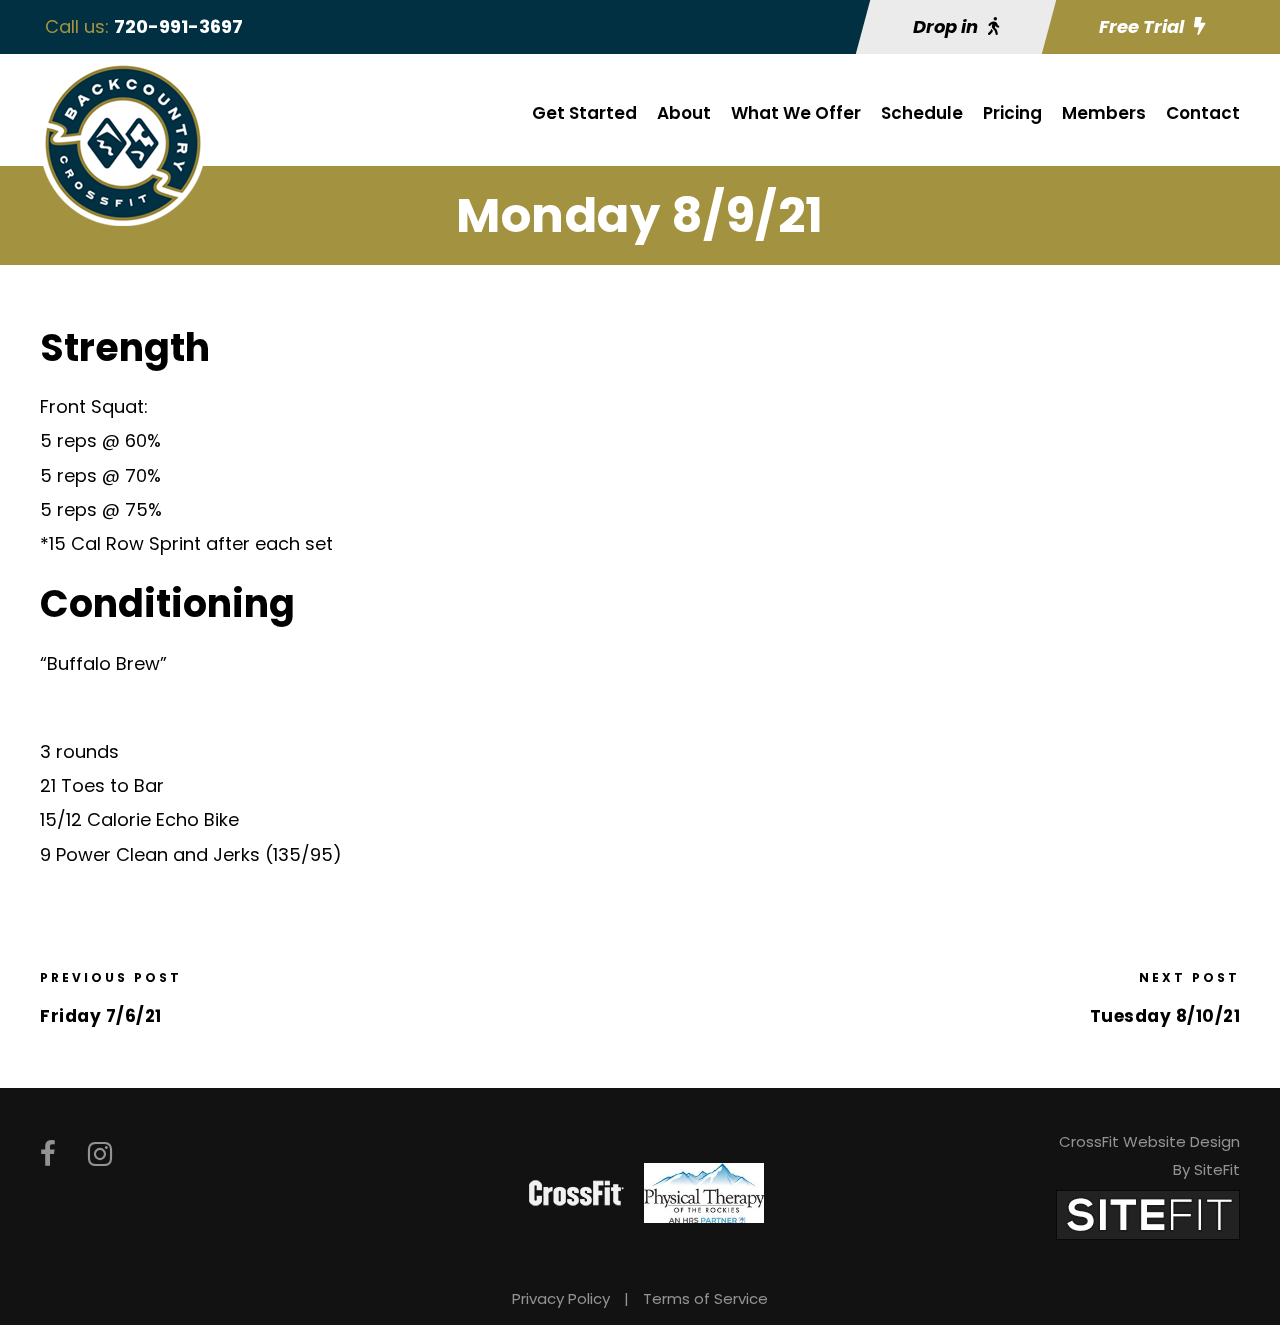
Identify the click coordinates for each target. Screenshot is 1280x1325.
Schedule (922, 113)
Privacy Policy (561, 1298)
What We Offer (796, 113)
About (684, 113)
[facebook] (48, 1154)
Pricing (1012, 113)
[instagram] (100, 1154)
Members (1104, 113)
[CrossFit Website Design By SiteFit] (1148, 1213)
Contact (1203, 113)
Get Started (584, 113)
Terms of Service (705, 1298)
